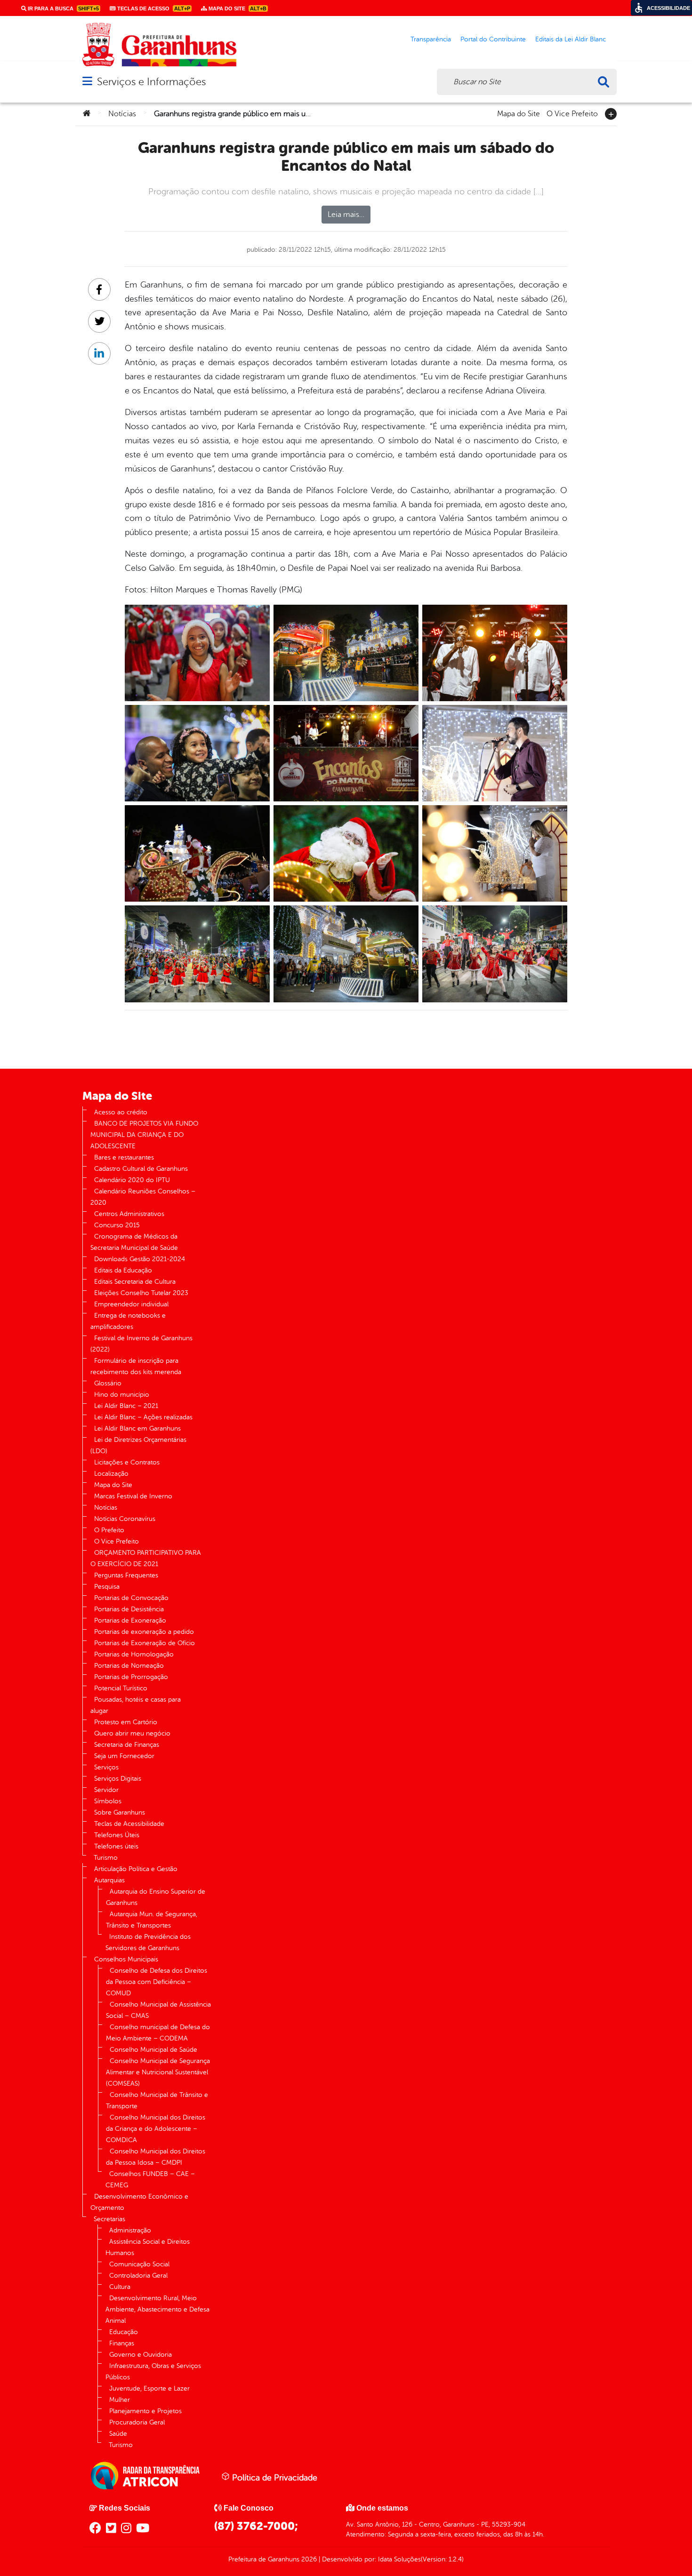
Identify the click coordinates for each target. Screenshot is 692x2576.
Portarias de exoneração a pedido (144, 1632)
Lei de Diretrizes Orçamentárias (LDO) (138, 1445)
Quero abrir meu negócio (132, 1733)
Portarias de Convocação (131, 1598)
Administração (130, 2230)
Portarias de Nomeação (129, 1666)
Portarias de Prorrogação (131, 1677)
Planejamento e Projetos (145, 2411)
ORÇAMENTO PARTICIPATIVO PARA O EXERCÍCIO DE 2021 (146, 1558)
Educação (124, 2332)
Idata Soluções (399, 2559)
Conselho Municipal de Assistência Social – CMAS (158, 2010)
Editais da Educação (123, 1270)
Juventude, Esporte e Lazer (149, 2388)
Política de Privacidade (274, 2478)
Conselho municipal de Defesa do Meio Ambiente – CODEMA (158, 2033)
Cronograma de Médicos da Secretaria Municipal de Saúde (134, 1242)
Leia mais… (346, 215)
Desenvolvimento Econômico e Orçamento (139, 2202)
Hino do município (122, 1395)
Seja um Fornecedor (124, 1756)
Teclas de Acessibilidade (129, 1824)
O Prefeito (109, 1530)
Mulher (120, 2400)
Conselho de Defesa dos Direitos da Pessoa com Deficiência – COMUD (157, 1982)
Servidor (106, 1790)
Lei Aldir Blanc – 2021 (126, 1406)
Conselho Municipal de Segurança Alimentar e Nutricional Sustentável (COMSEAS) (158, 2072)
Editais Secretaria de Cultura (135, 1282)
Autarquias (109, 1880)
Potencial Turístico (121, 1688)
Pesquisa (107, 1587)
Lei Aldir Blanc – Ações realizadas (143, 1417)
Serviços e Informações (151, 82)
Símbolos (108, 1801)
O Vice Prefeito (572, 113)
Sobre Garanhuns (120, 1812)
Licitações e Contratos (127, 1462)
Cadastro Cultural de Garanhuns (141, 1169)
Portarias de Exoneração (130, 1620)
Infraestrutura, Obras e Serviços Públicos (153, 2372)
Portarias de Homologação (134, 1654)
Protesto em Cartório (126, 1722)
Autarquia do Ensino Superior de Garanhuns (156, 1897)
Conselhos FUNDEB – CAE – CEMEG (150, 2180)
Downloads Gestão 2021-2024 (140, 1259)
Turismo (106, 1858)
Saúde (118, 2434)
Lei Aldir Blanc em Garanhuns (137, 1428)
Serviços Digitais (118, 1779)
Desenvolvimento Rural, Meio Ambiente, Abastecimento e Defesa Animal (157, 2309)
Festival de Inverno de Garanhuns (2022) (141, 1344)
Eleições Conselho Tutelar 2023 (141, 1293)
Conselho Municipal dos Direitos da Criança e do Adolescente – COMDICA (156, 2129)
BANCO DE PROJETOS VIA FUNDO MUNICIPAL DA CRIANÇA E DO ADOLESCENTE (144, 1135)
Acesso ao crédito (121, 1112)
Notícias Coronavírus (125, 1519)
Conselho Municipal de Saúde (153, 2050)
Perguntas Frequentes (126, 1575)
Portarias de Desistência (129, 1609)
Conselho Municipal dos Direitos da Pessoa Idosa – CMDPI (156, 2157)
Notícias (122, 114)
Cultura (120, 2287)
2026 (308, 2559)
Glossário (108, 1383)
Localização (111, 1474)
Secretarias (109, 2219)
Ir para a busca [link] (63, 8)
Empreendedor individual (131, 1304)
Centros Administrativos (129, 1214)
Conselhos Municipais (126, 1959)
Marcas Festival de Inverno (133, 1496)
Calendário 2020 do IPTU (132, 1180)
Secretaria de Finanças (127, 1745)
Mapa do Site (519, 113)
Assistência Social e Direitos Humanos (148, 2247)
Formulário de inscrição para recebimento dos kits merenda (136, 1366)
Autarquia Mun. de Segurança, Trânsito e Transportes (152, 1920)
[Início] (87, 114)
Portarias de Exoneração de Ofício (145, 1643)
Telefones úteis (116, 1846)
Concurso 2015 (117, 1225)
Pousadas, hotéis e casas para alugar (136, 1705)
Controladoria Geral (138, 2276)
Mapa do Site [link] (237, 8)
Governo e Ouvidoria (141, 2355)
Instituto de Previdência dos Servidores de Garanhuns (148, 1942)
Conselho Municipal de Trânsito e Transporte (157, 2100)
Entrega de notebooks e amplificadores (128, 1321)
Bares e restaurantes (124, 1157)
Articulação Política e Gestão (136, 1869)
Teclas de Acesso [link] (153, 8)
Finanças (122, 2343)
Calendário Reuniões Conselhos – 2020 (143, 1197)
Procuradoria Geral (137, 2422)
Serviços (106, 1767)
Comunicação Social (139, 2264)
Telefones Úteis (117, 1835)
